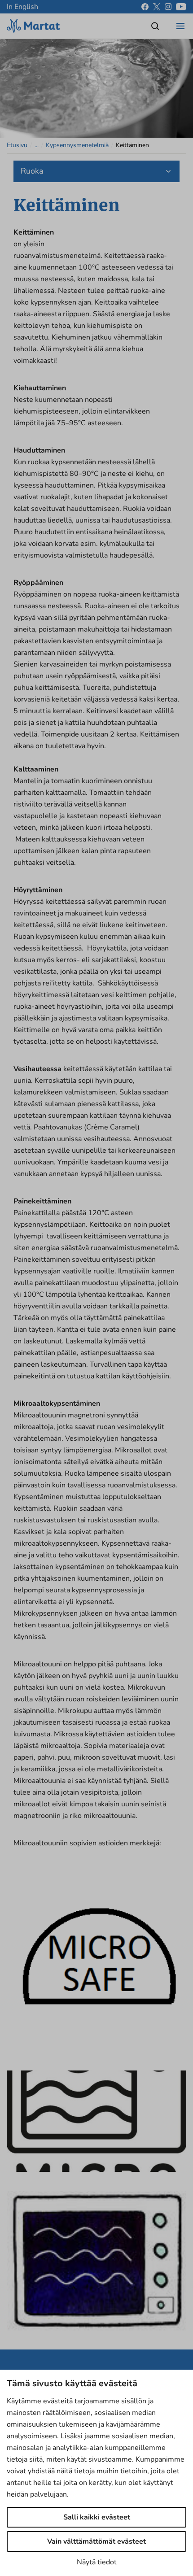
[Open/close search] (155, 26)
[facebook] (145, 7)
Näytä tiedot (97, 2562)
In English (22, 7)
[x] (157, 7)
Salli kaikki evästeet (97, 2517)
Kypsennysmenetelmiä (77, 145)
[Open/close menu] (180, 26)
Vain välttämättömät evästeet (96, 2541)
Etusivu (17, 145)
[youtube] (181, 7)
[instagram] (168, 7)
